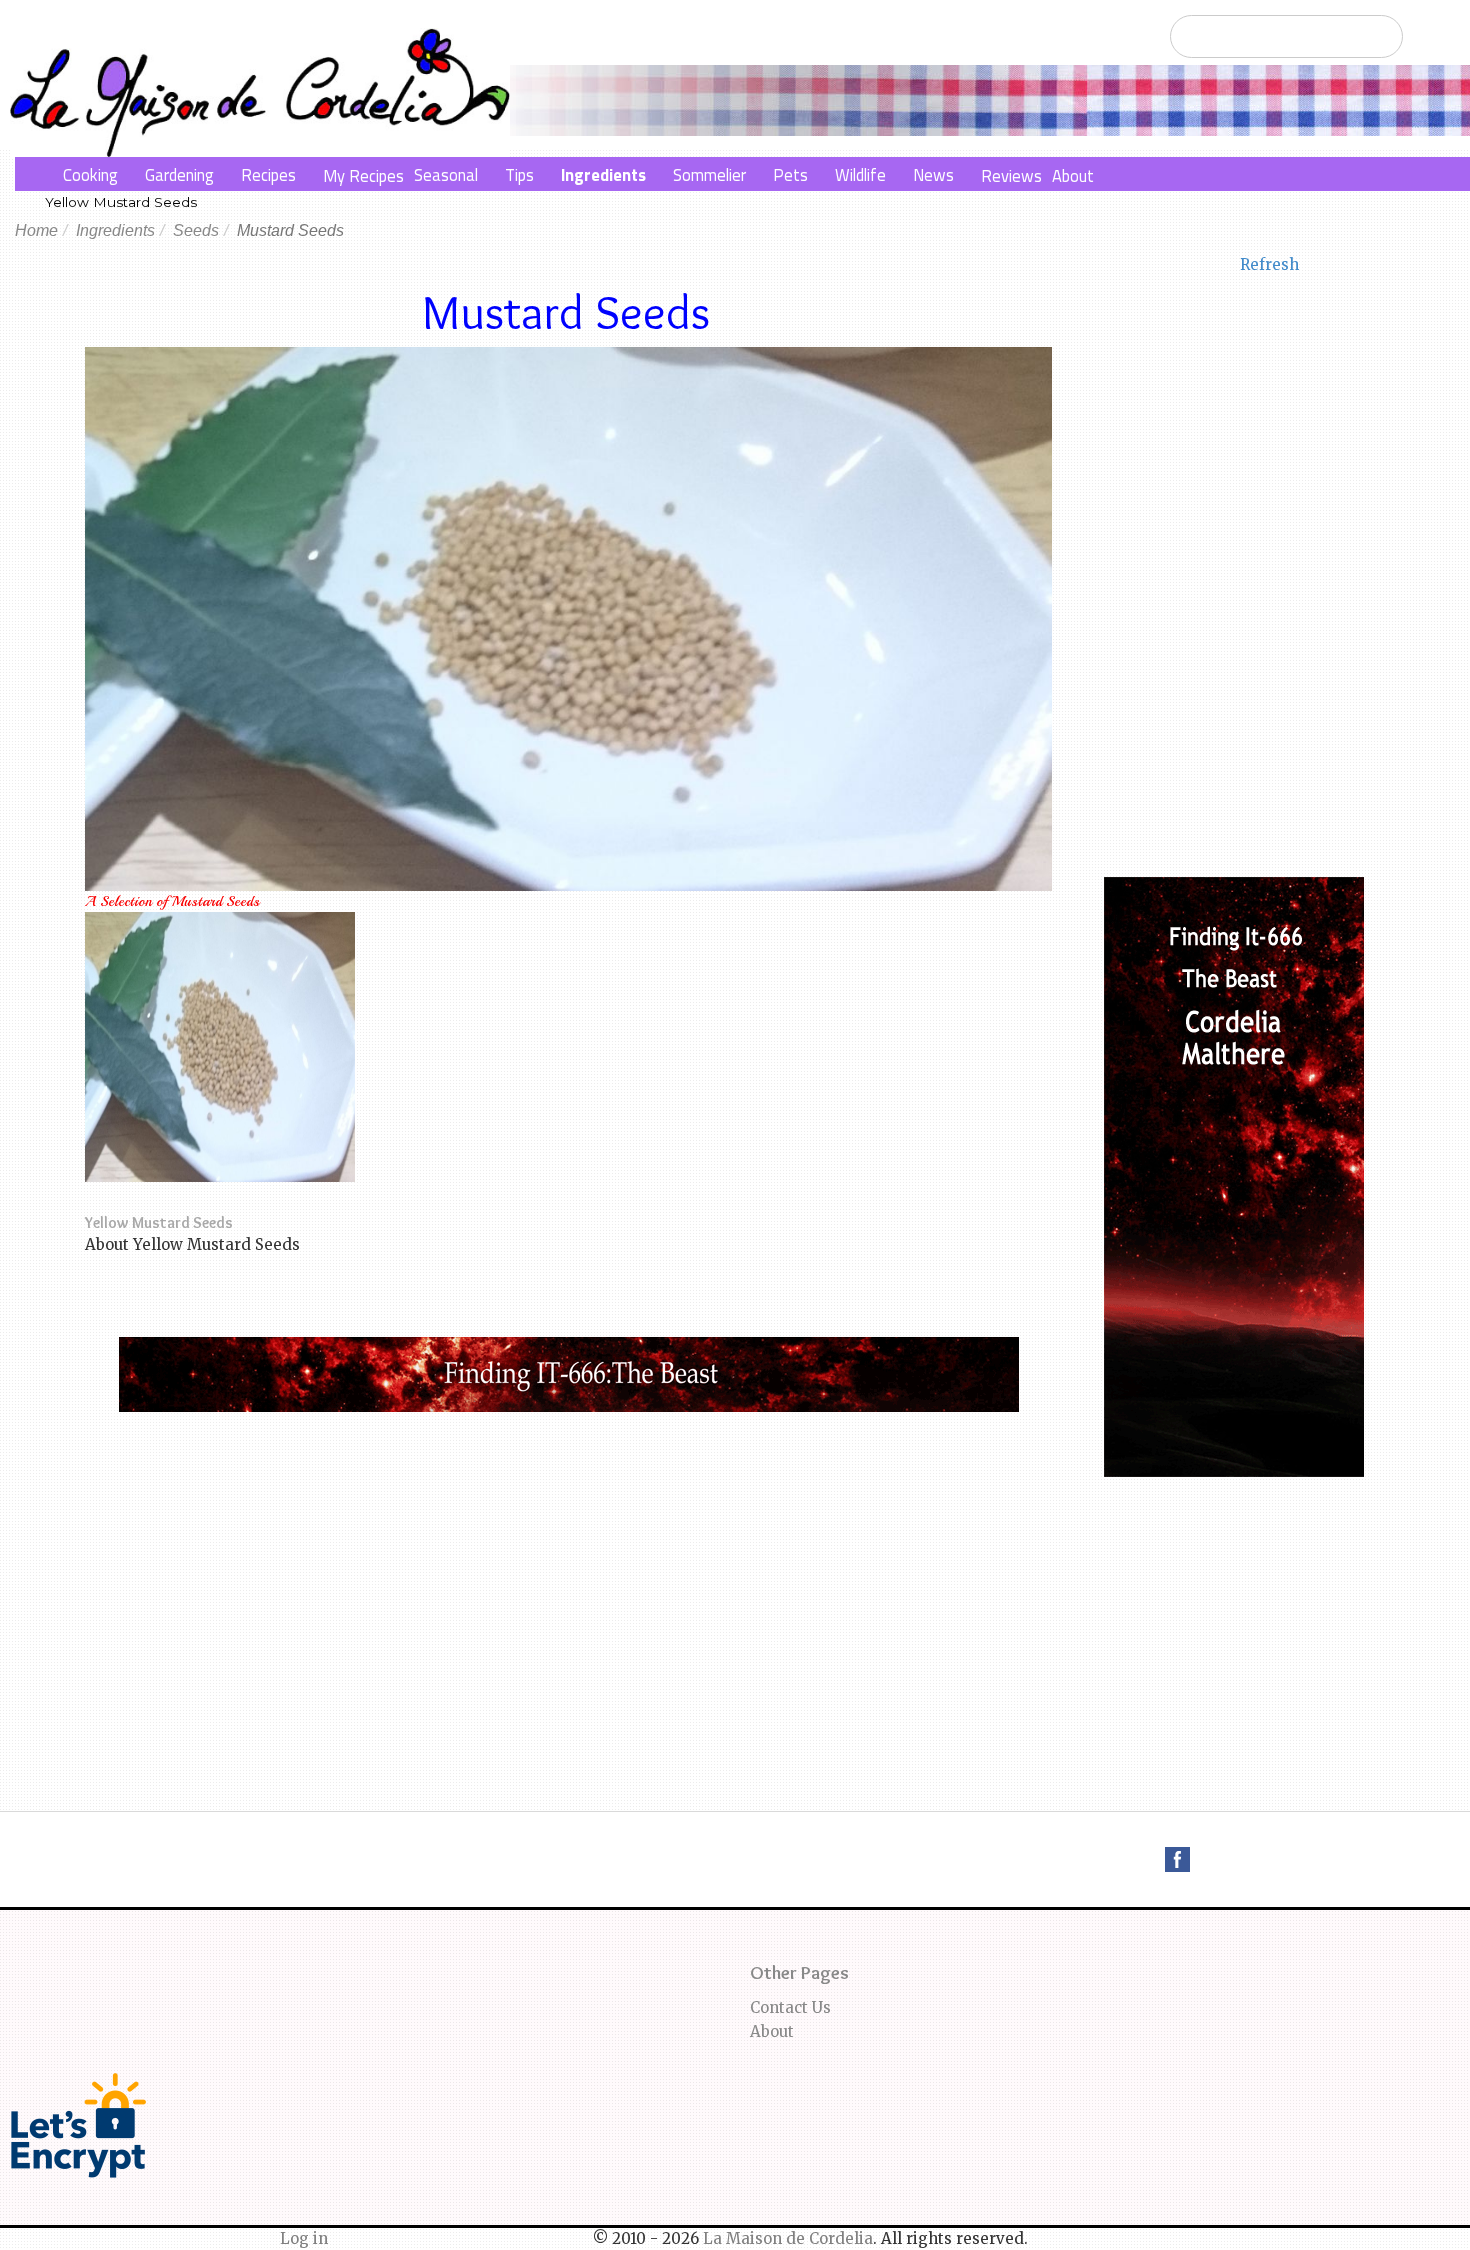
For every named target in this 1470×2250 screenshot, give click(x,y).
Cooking (90, 174)
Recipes (268, 174)
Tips (519, 174)
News (933, 174)
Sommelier (709, 174)
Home (36, 230)
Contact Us (790, 2007)
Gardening (179, 174)
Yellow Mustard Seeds (121, 202)
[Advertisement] (569, 1562)
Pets (790, 174)
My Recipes (363, 175)
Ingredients (603, 174)
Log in (304, 2238)
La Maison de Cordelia (788, 2238)
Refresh (1269, 264)
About (1073, 175)
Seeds (196, 230)
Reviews (1011, 175)
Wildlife (860, 174)
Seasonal (446, 174)
